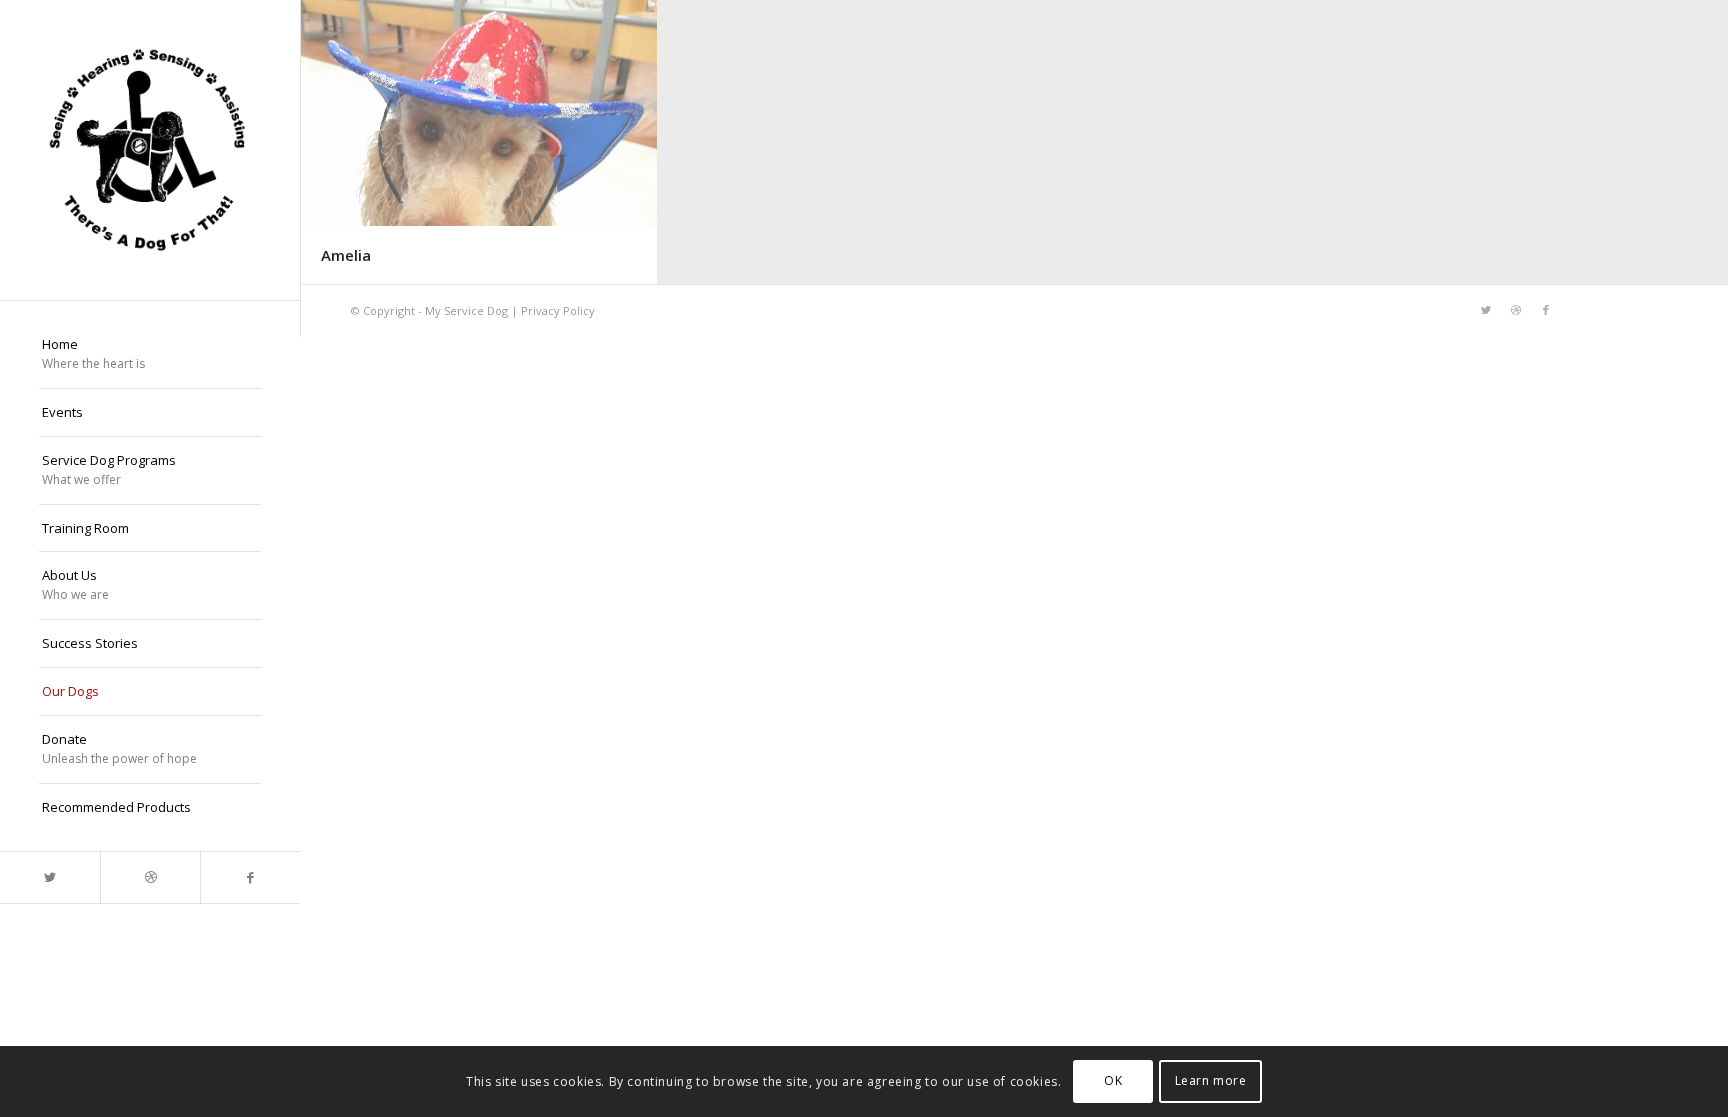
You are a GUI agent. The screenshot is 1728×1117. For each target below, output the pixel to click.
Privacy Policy (558, 310)
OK (1113, 1081)
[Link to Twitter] (50, 877)
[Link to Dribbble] (150, 877)
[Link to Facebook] (250, 877)
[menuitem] (150, 355)
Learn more (1211, 1081)
